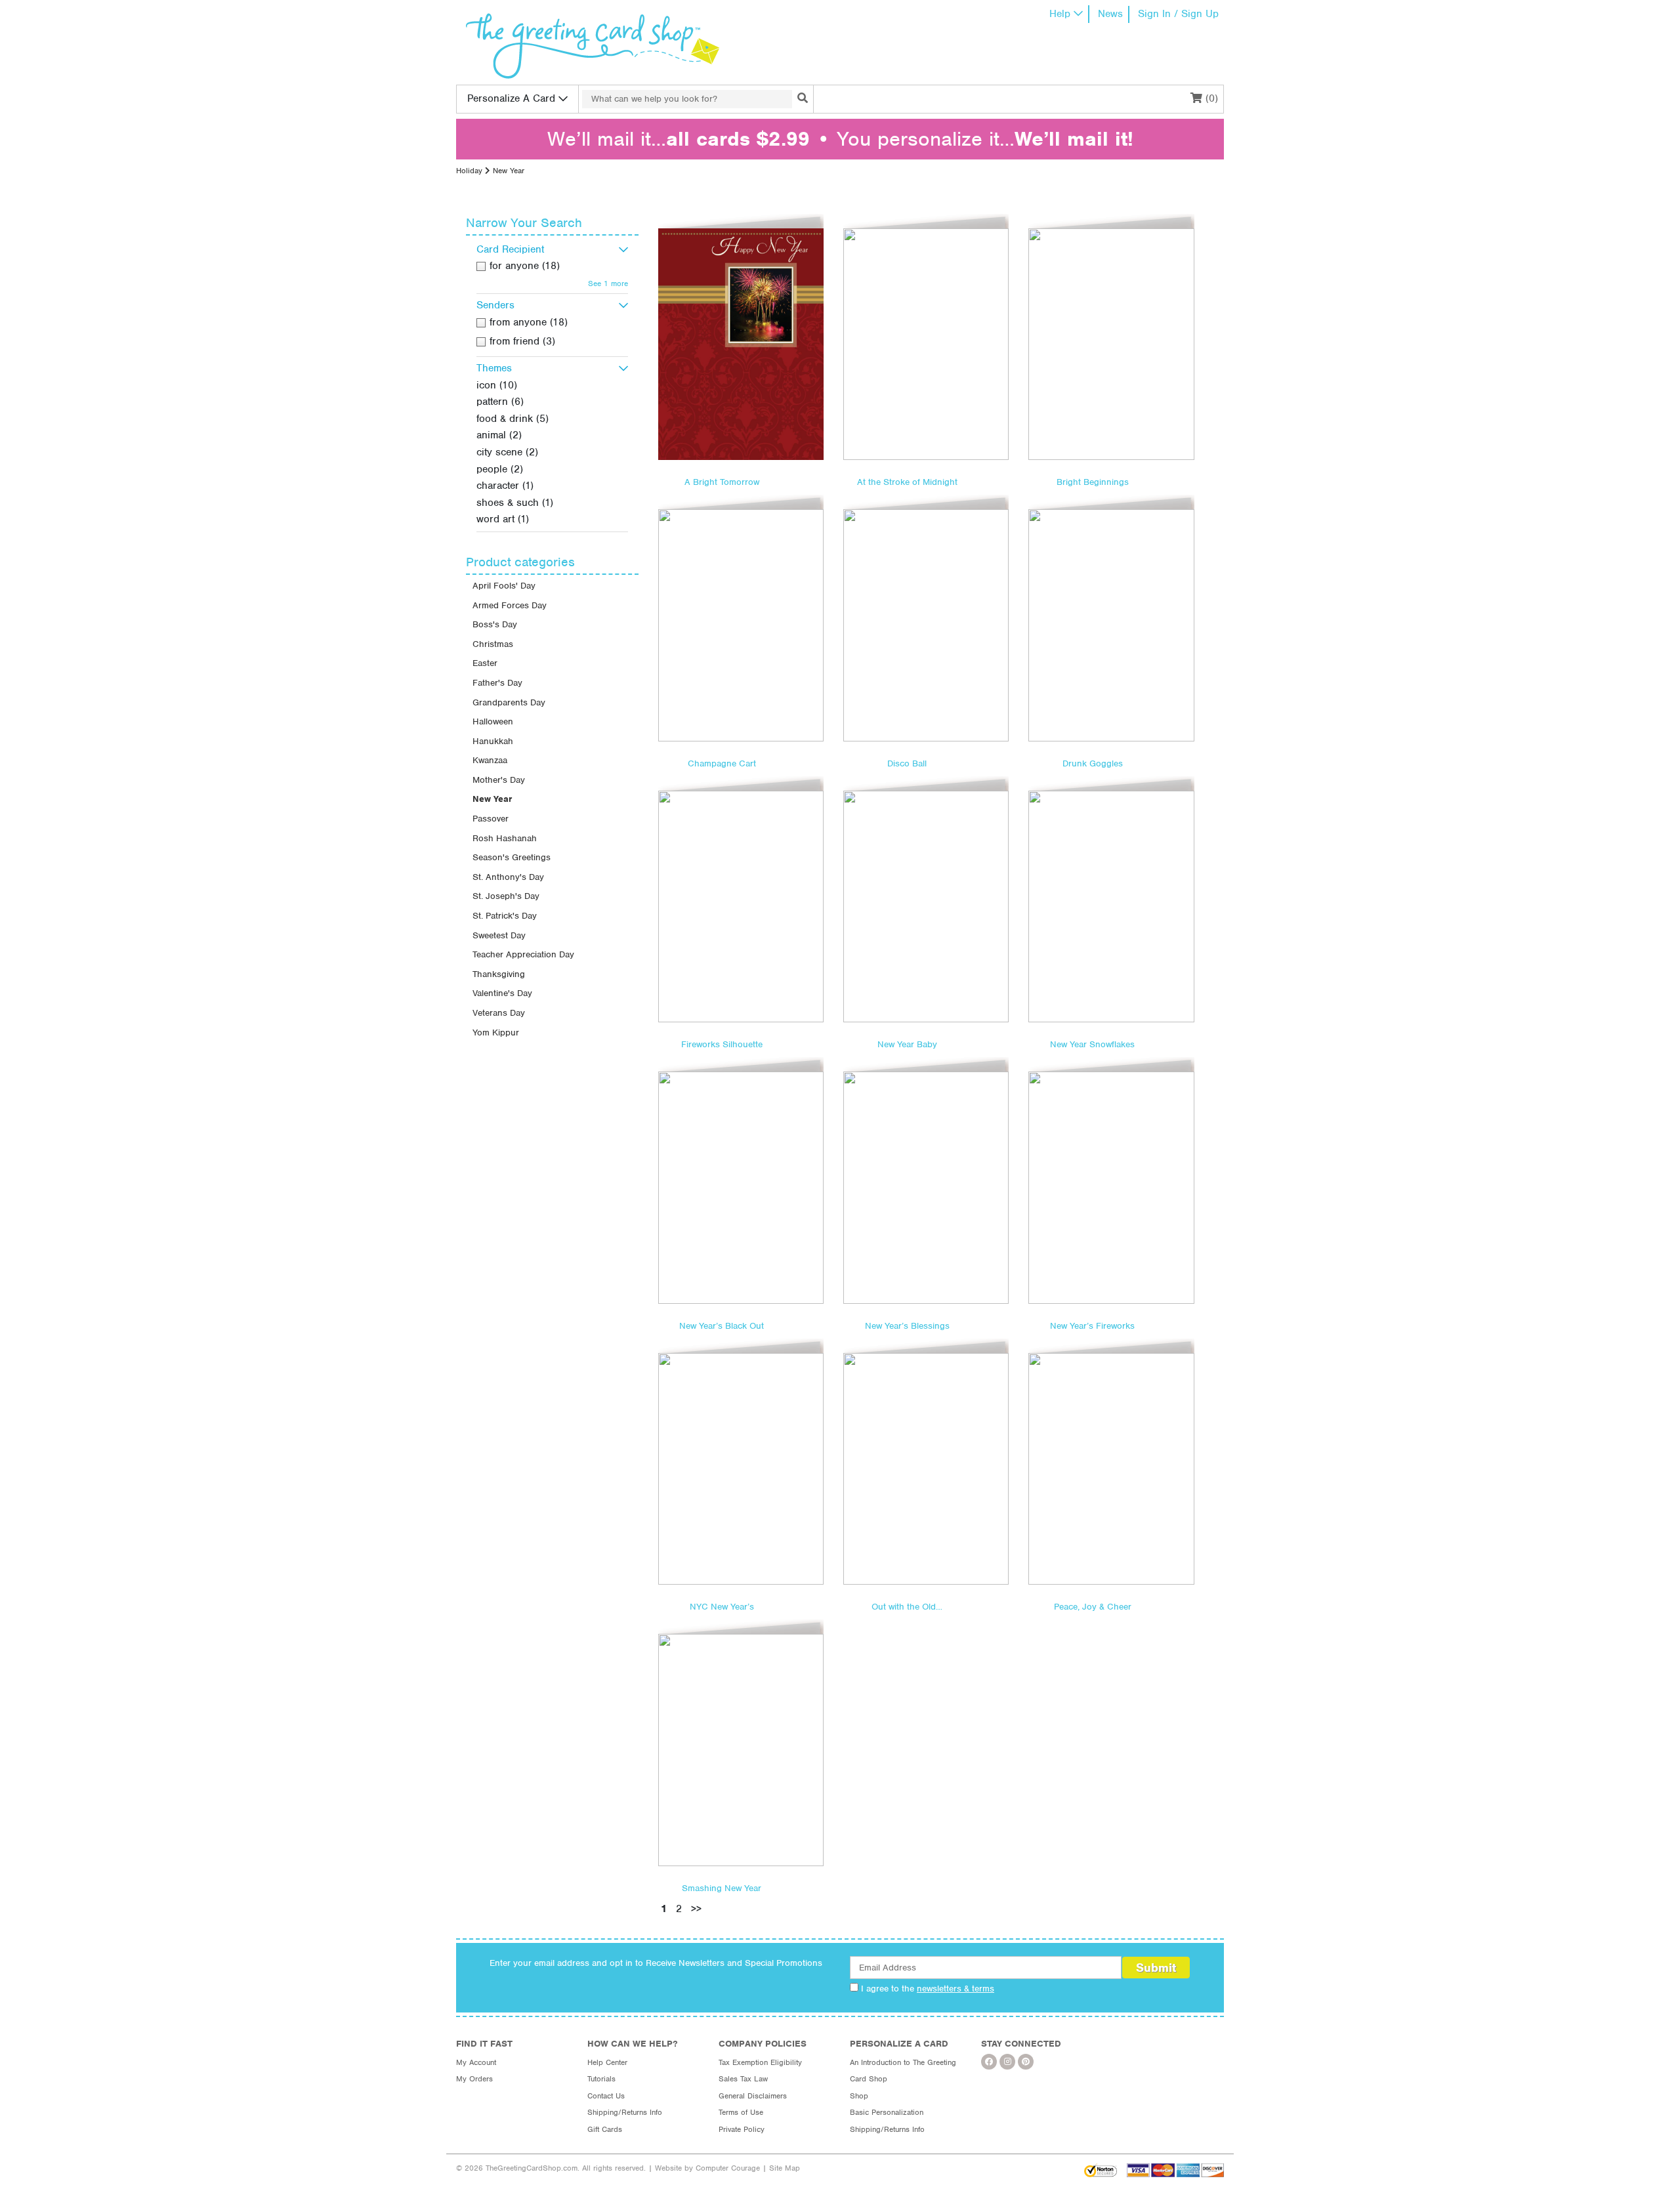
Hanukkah (493, 741)
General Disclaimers (753, 2096)
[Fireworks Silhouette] (741, 907)
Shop (859, 2096)
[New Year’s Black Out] (741, 1187)
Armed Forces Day (510, 605)
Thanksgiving (499, 974)
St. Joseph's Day (506, 896)
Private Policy (742, 2129)
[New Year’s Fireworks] (1111, 1187)
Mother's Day (499, 780)
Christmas (493, 644)
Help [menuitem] (1060, 14)
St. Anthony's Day (508, 877)
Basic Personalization (887, 2112)
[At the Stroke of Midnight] (926, 344)
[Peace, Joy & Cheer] (1111, 1469)
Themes (494, 368)
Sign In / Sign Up (1178, 14)
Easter (485, 663)
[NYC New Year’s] (741, 1469)
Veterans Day (499, 1013)
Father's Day (497, 683)
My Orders (474, 2079)
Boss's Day (495, 624)
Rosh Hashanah (505, 838)
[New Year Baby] (926, 907)
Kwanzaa (490, 760)
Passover (491, 819)
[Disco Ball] (926, 625)
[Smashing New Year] (741, 1750)
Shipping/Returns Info (625, 2112)
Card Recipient (510, 249)
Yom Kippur (496, 1032)
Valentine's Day (502, 993)
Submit (1156, 1968)
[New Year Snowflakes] (1111, 907)
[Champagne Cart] (741, 625)
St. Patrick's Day (505, 916)
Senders (495, 305)
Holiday (469, 171)
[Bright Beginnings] (1111, 344)
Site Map (785, 2168)
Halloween (493, 721)
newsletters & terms (955, 1989)
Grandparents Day (509, 702)
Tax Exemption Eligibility (760, 2062)
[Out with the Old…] (926, 1469)
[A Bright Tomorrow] (741, 344)
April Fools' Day (504, 586)
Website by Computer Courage (707, 2168)
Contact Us (606, 2096)
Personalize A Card (511, 98)
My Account (476, 2062)
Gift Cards (605, 2129)
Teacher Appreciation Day (523, 954)
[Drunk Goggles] (1111, 625)
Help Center (607, 2062)
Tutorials (601, 2079)
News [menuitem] (1110, 14)
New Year (492, 799)
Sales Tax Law (743, 2079)
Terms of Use (741, 2112)
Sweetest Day (499, 935)
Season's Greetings (512, 857)
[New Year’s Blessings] (926, 1187)
